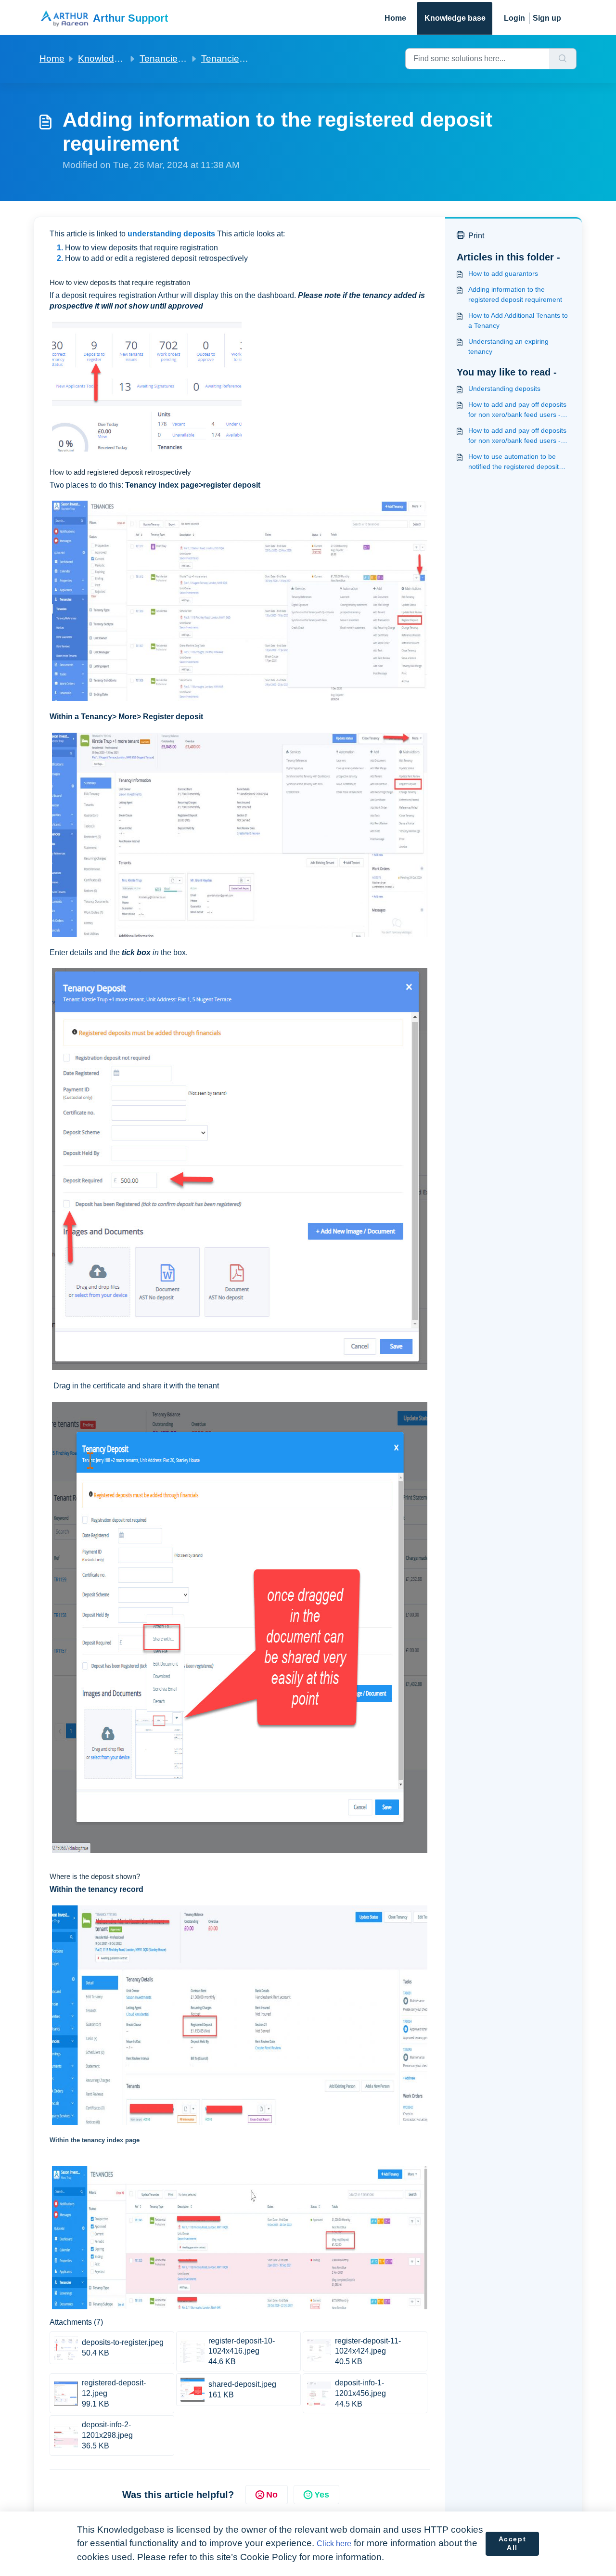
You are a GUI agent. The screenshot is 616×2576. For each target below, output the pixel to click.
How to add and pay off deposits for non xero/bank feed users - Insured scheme (517, 410)
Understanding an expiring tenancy (508, 346)
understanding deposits (171, 234)
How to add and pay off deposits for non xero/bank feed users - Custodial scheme (517, 436)
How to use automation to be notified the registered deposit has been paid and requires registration (513, 462)
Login (514, 18)
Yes (322, 2495)
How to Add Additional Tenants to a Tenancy (518, 320)
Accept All (513, 2543)
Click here (334, 2544)
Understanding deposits (504, 388)
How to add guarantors (503, 273)
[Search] (563, 59)
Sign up (547, 18)
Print (476, 236)
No (272, 2495)
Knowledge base (455, 18)
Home (395, 18)
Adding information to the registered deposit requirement (515, 294)
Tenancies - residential (186, 58)
